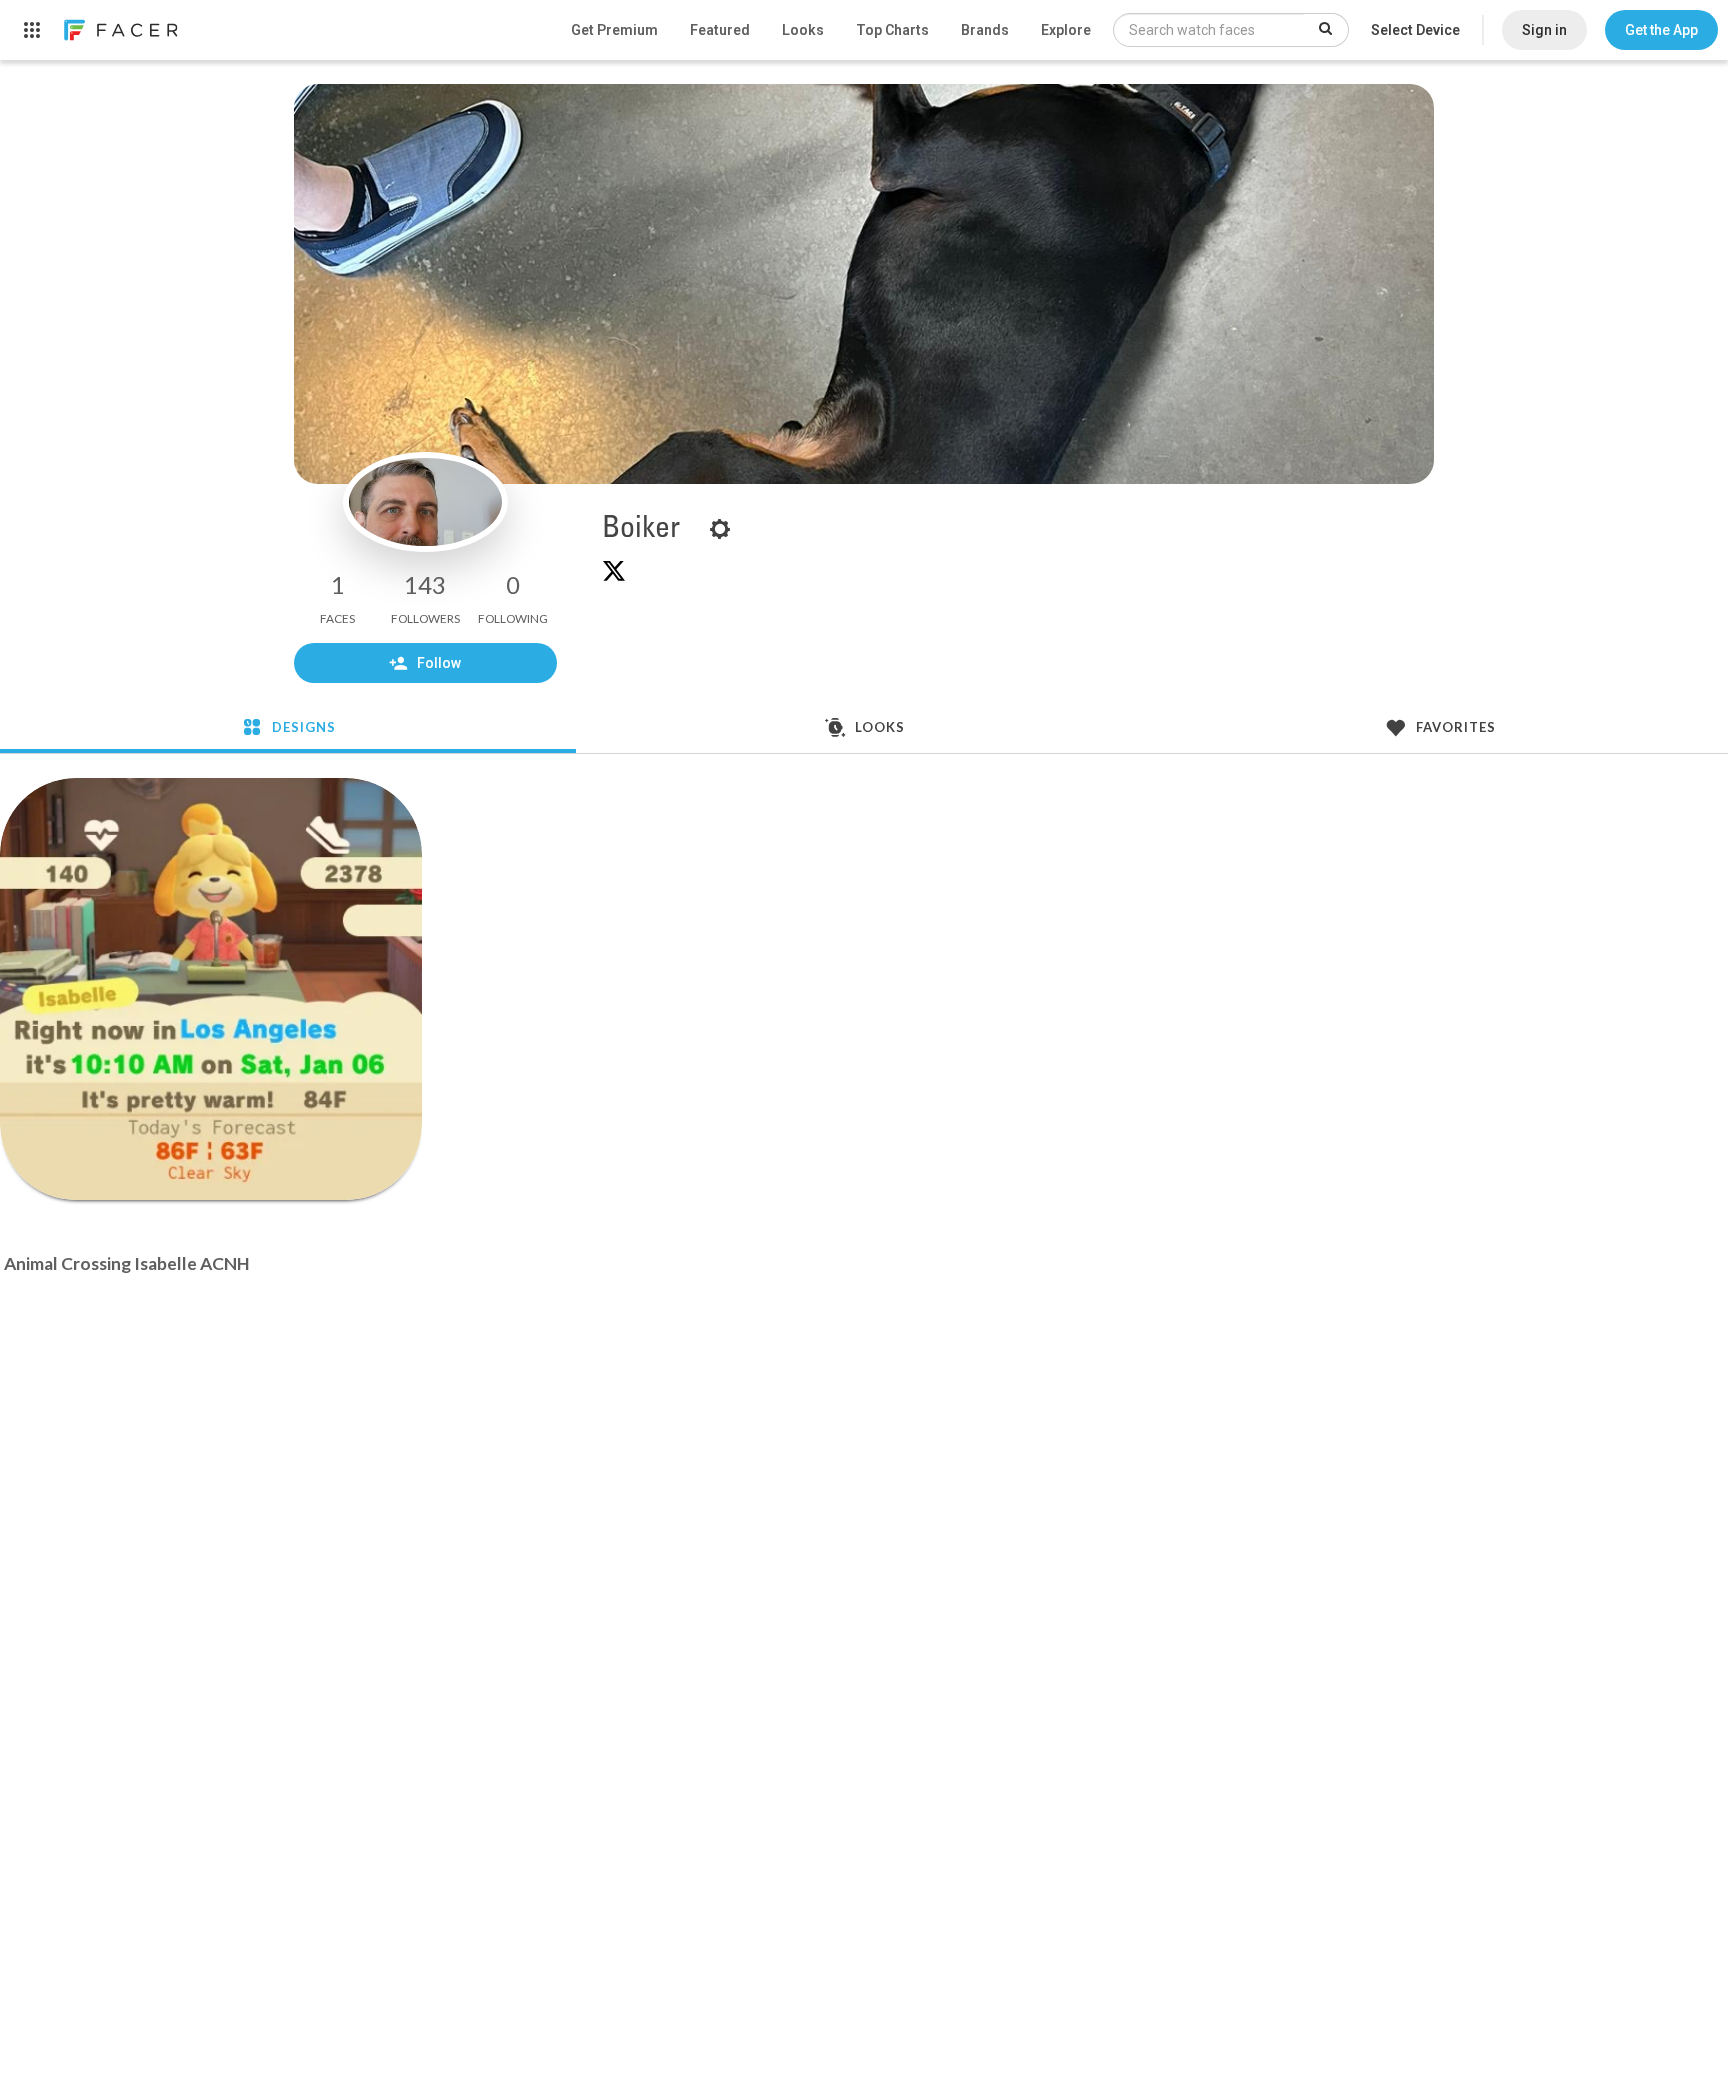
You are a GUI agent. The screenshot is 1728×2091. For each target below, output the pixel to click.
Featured (720, 30)
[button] (1661, 30)
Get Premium (614, 30)
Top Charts (892, 30)
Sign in (1544, 30)
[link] (120, 30)
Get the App (1661, 30)
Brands (985, 30)
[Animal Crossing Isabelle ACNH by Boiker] (211, 989)
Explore (1066, 30)
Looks (803, 30)
